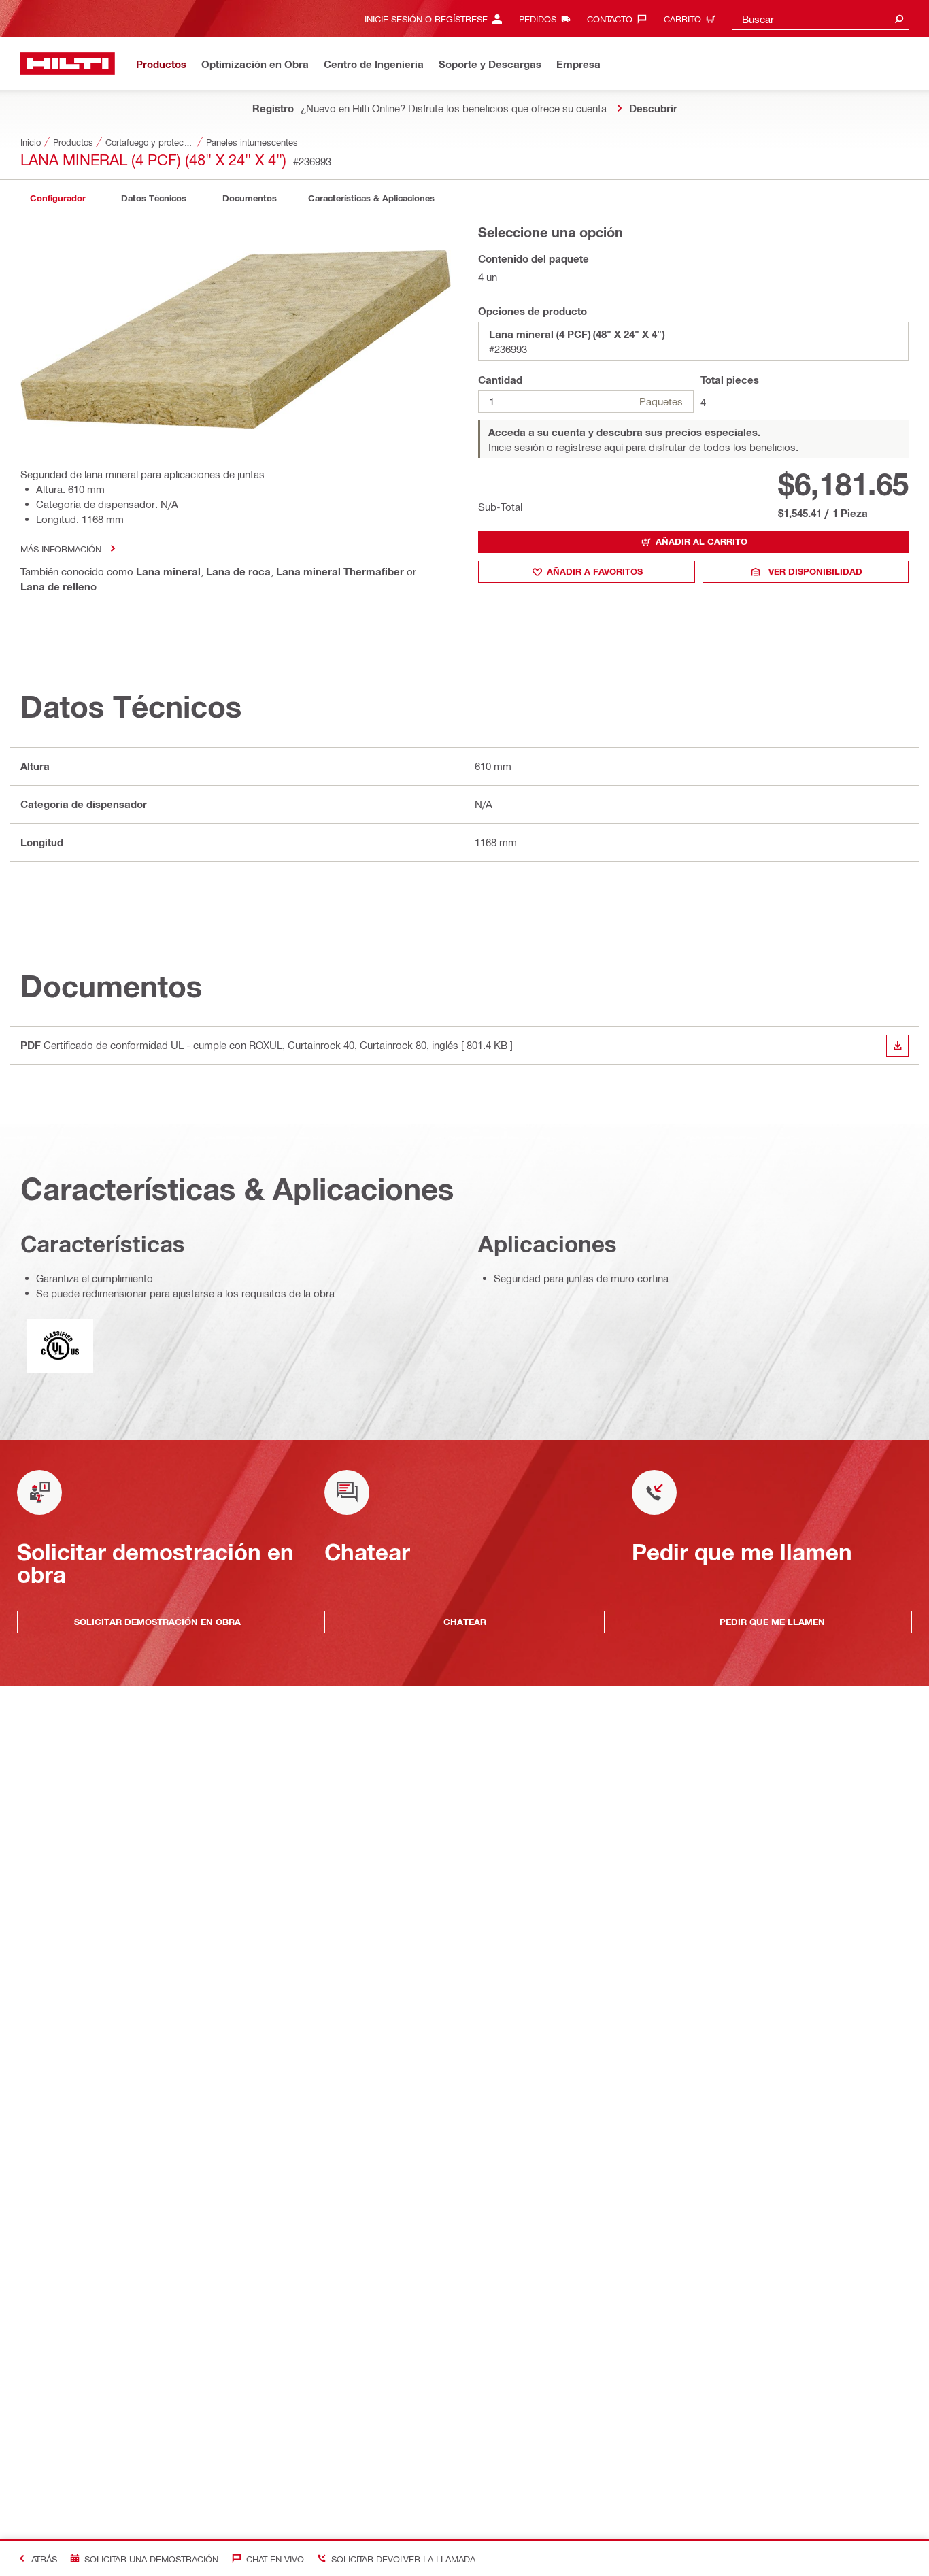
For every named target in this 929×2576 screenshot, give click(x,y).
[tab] (58, 198)
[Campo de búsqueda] (899, 19)
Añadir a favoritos (595, 571)
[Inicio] (68, 64)
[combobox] (820, 19)
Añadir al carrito (702, 541)
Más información (61, 549)
